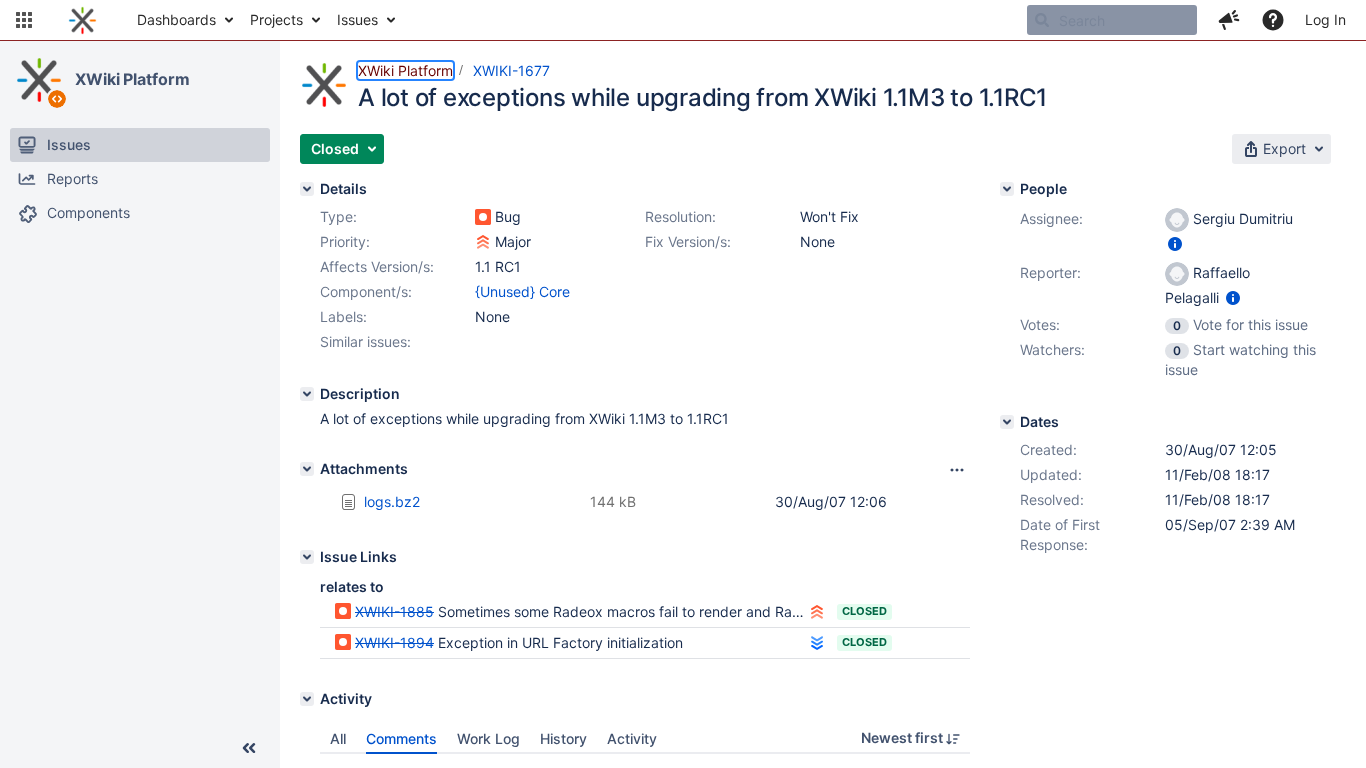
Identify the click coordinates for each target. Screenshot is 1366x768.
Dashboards (176, 19)
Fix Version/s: (688, 241)
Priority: (345, 241)
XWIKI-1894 (394, 642)
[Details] (307, 189)
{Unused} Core (522, 291)
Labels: (343, 316)
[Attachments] (307, 469)
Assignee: (1051, 218)
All (338, 738)
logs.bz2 (392, 501)
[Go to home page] (82, 20)
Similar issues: (365, 341)
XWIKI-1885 (394, 611)
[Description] (307, 394)
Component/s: (366, 291)
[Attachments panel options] (957, 470)
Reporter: (1050, 272)
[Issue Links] (307, 557)
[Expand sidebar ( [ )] (249, 748)
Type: (338, 216)
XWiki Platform (132, 79)
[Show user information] (1175, 243)
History (563, 738)
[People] (1007, 189)
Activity (632, 738)
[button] (24, 20)
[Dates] (1007, 422)
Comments (401, 738)
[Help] (1273, 20)
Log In (1325, 19)
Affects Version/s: (377, 266)
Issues (357, 19)
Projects (276, 19)
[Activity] (307, 699)
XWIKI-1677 (511, 70)
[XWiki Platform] (39, 80)
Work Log (488, 738)
